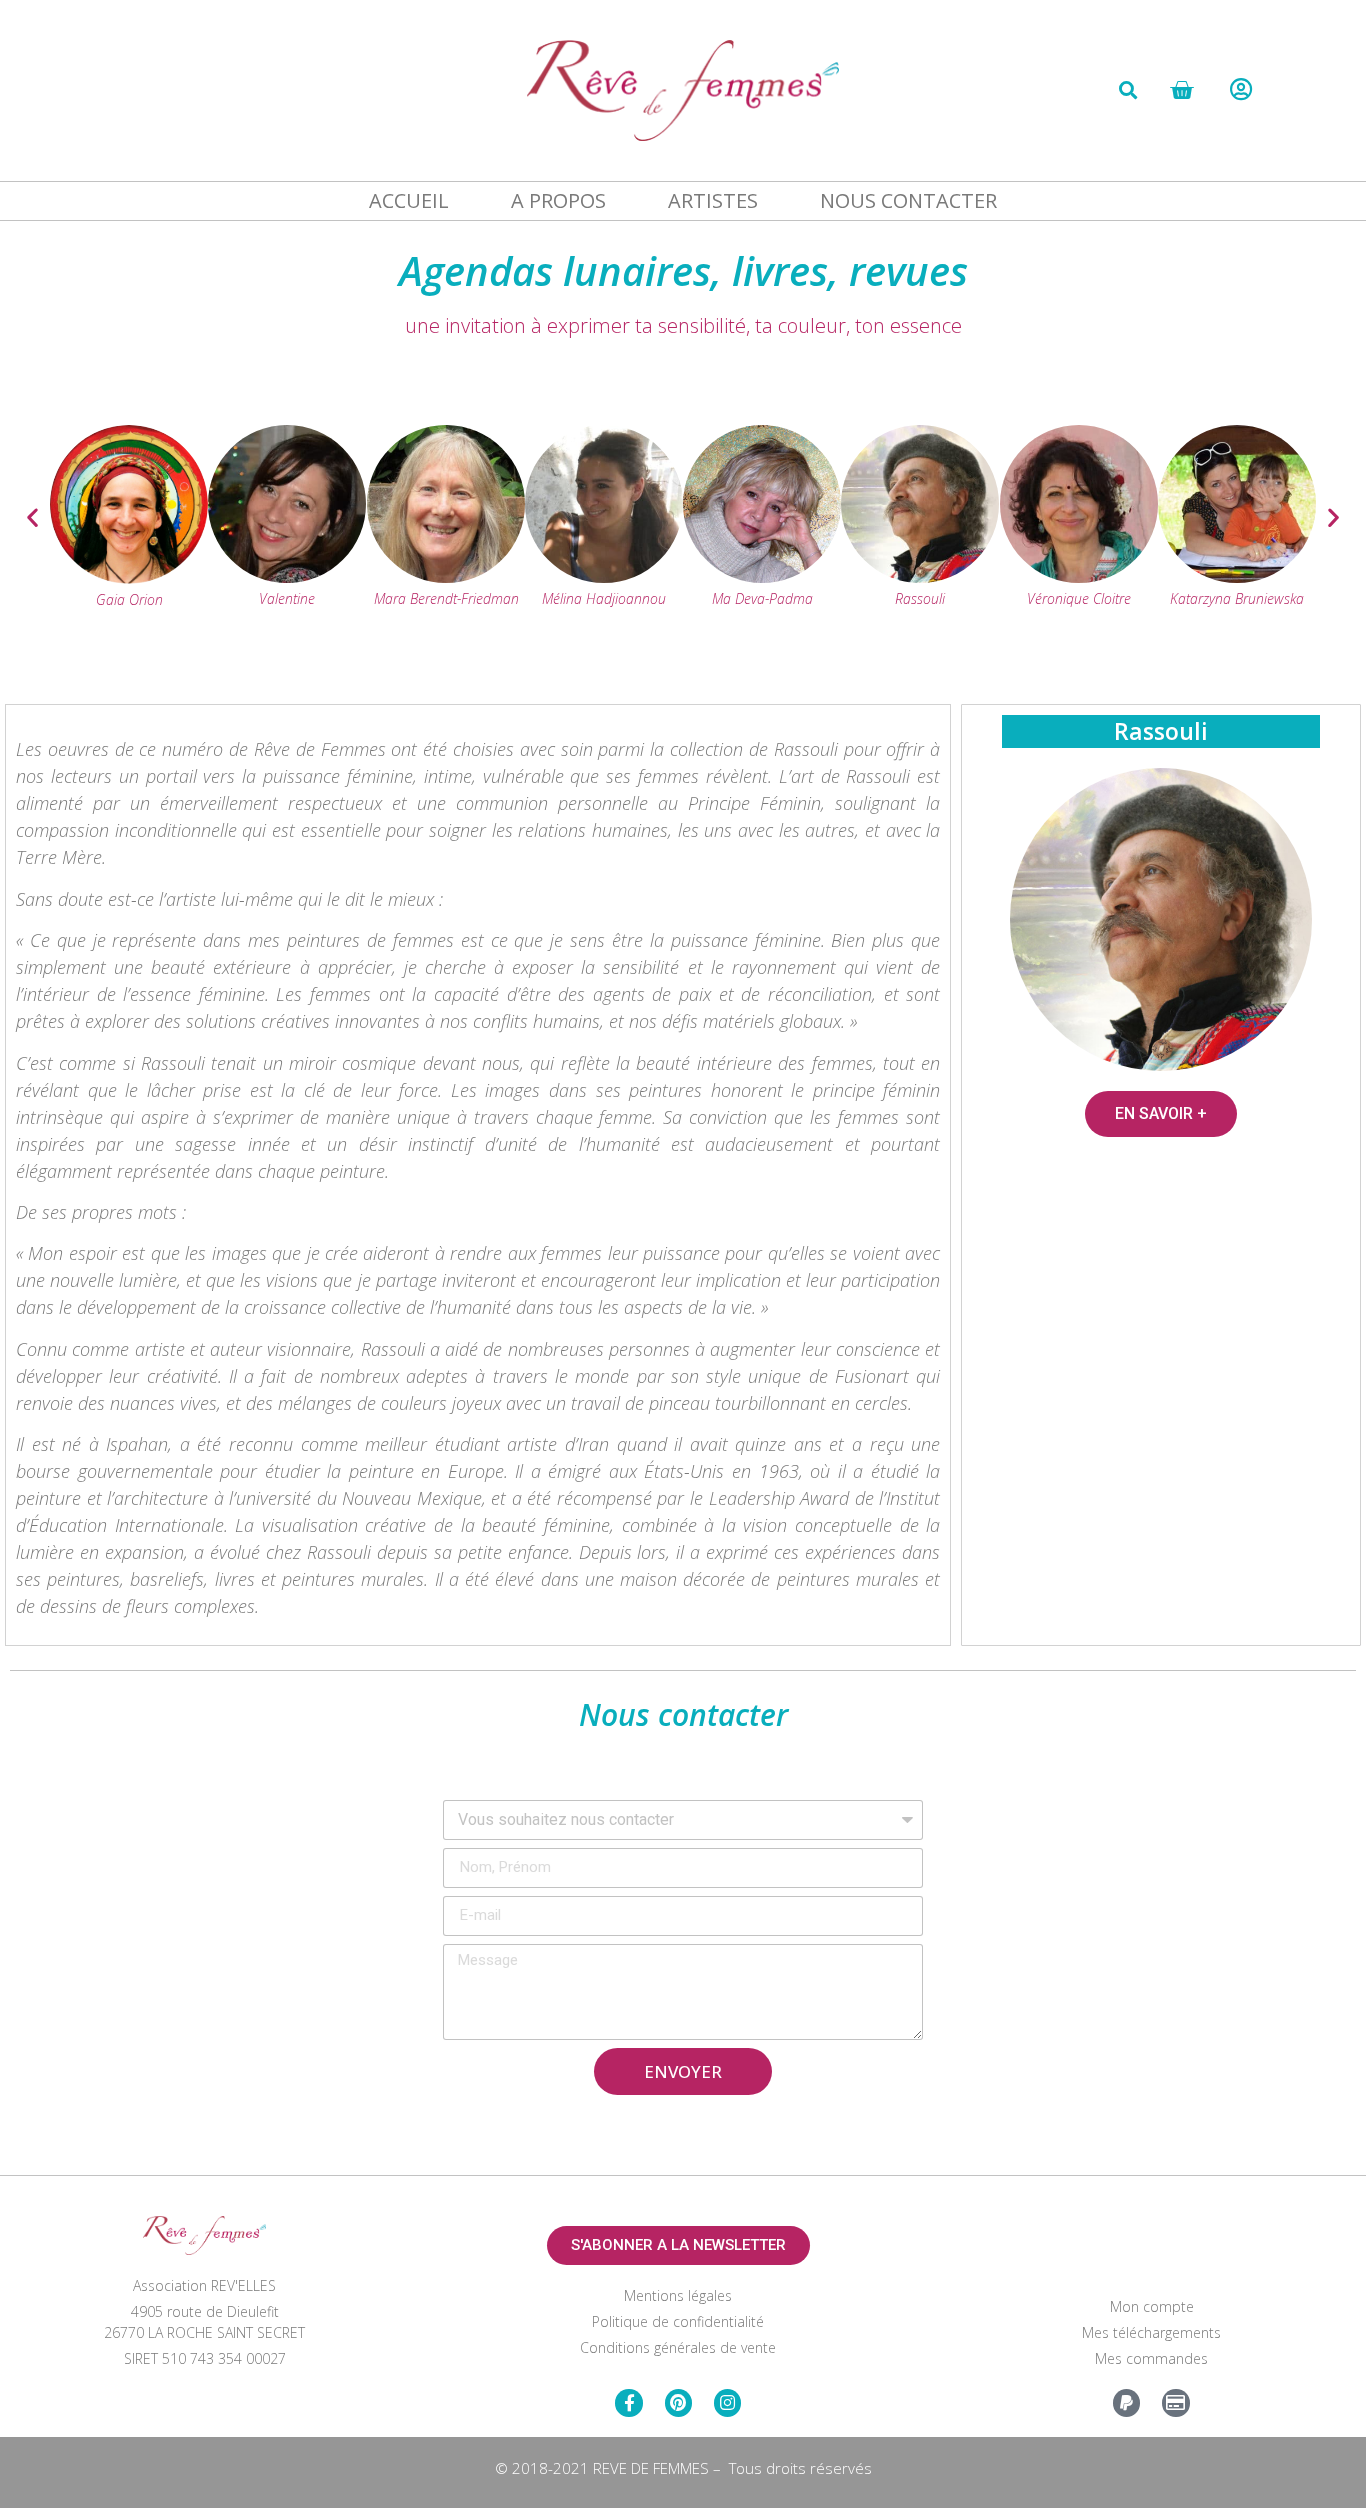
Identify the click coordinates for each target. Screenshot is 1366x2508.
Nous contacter (908, 200)
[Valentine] (287, 578)
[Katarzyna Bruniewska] (1237, 578)
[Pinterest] (678, 2402)
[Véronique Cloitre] (1079, 578)
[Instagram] (727, 2402)
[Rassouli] (920, 578)
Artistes (713, 200)
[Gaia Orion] (129, 578)
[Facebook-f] (628, 2402)
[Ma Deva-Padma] (762, 578)
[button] (1128, 90)
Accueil (409, 200)
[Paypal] (1126, 2402)
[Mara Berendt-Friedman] (446, 578)
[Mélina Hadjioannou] (604, 578)
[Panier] (1181, 90)
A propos (558, 200)
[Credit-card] (1175, 2402)
